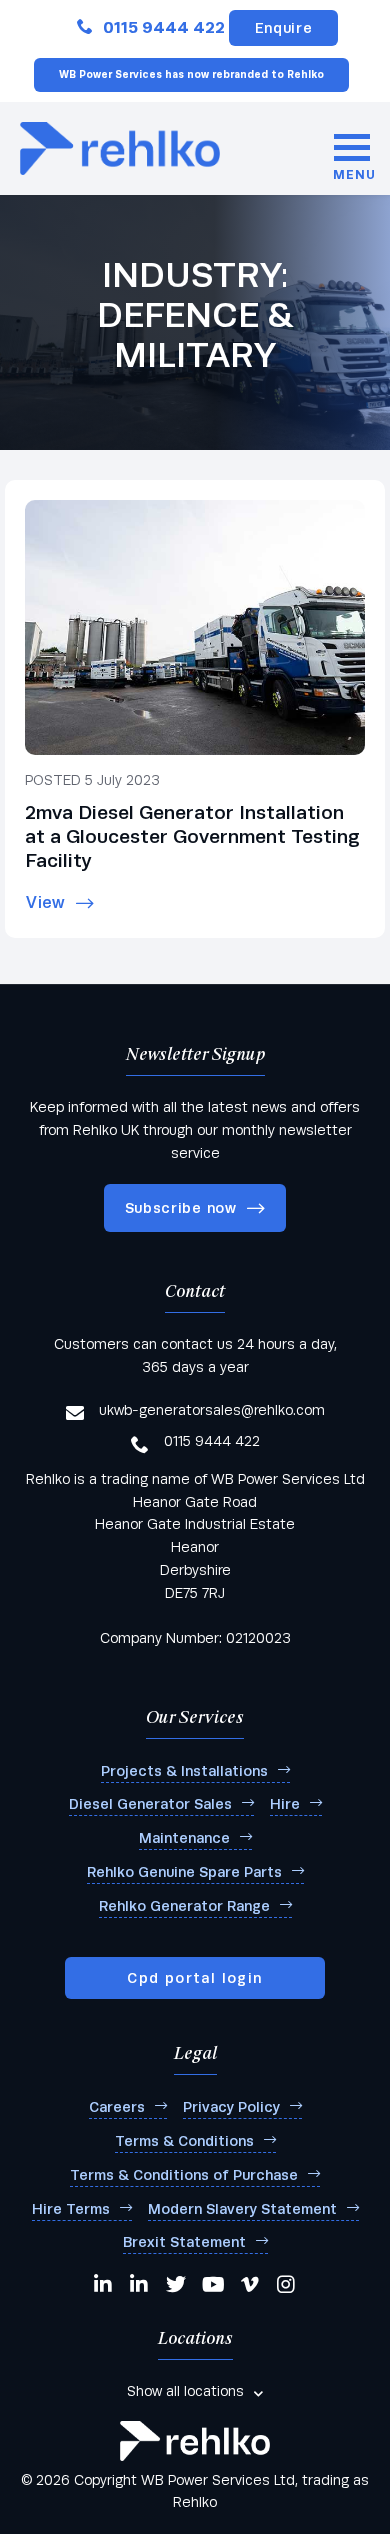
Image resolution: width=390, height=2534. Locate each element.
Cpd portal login (194, 1978)
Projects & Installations (184, 1771)
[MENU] (352, 149)
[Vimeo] (251, 2284)
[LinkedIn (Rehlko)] (140, 2284)
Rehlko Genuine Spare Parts (184, 1872)
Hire (285, 1804)
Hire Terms (71, 2209)
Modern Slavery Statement (242, 2209)
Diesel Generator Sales (150, 1804)
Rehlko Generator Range (184, 1906)
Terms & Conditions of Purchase (184, 2175)
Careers (117, 2107)
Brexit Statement (184, 2242)
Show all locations (185, 2391)
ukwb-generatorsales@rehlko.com (212, 1410)
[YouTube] (213, 2284)
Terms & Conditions (184, 2141)
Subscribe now (181, 1208)
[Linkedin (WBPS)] (104, 2284)
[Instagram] (287, 2284)
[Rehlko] (195, 2441)
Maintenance (184, 1838)
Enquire (284, 28)
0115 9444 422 (164, 27)
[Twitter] (176, 2284)
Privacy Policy (231, 2107)
